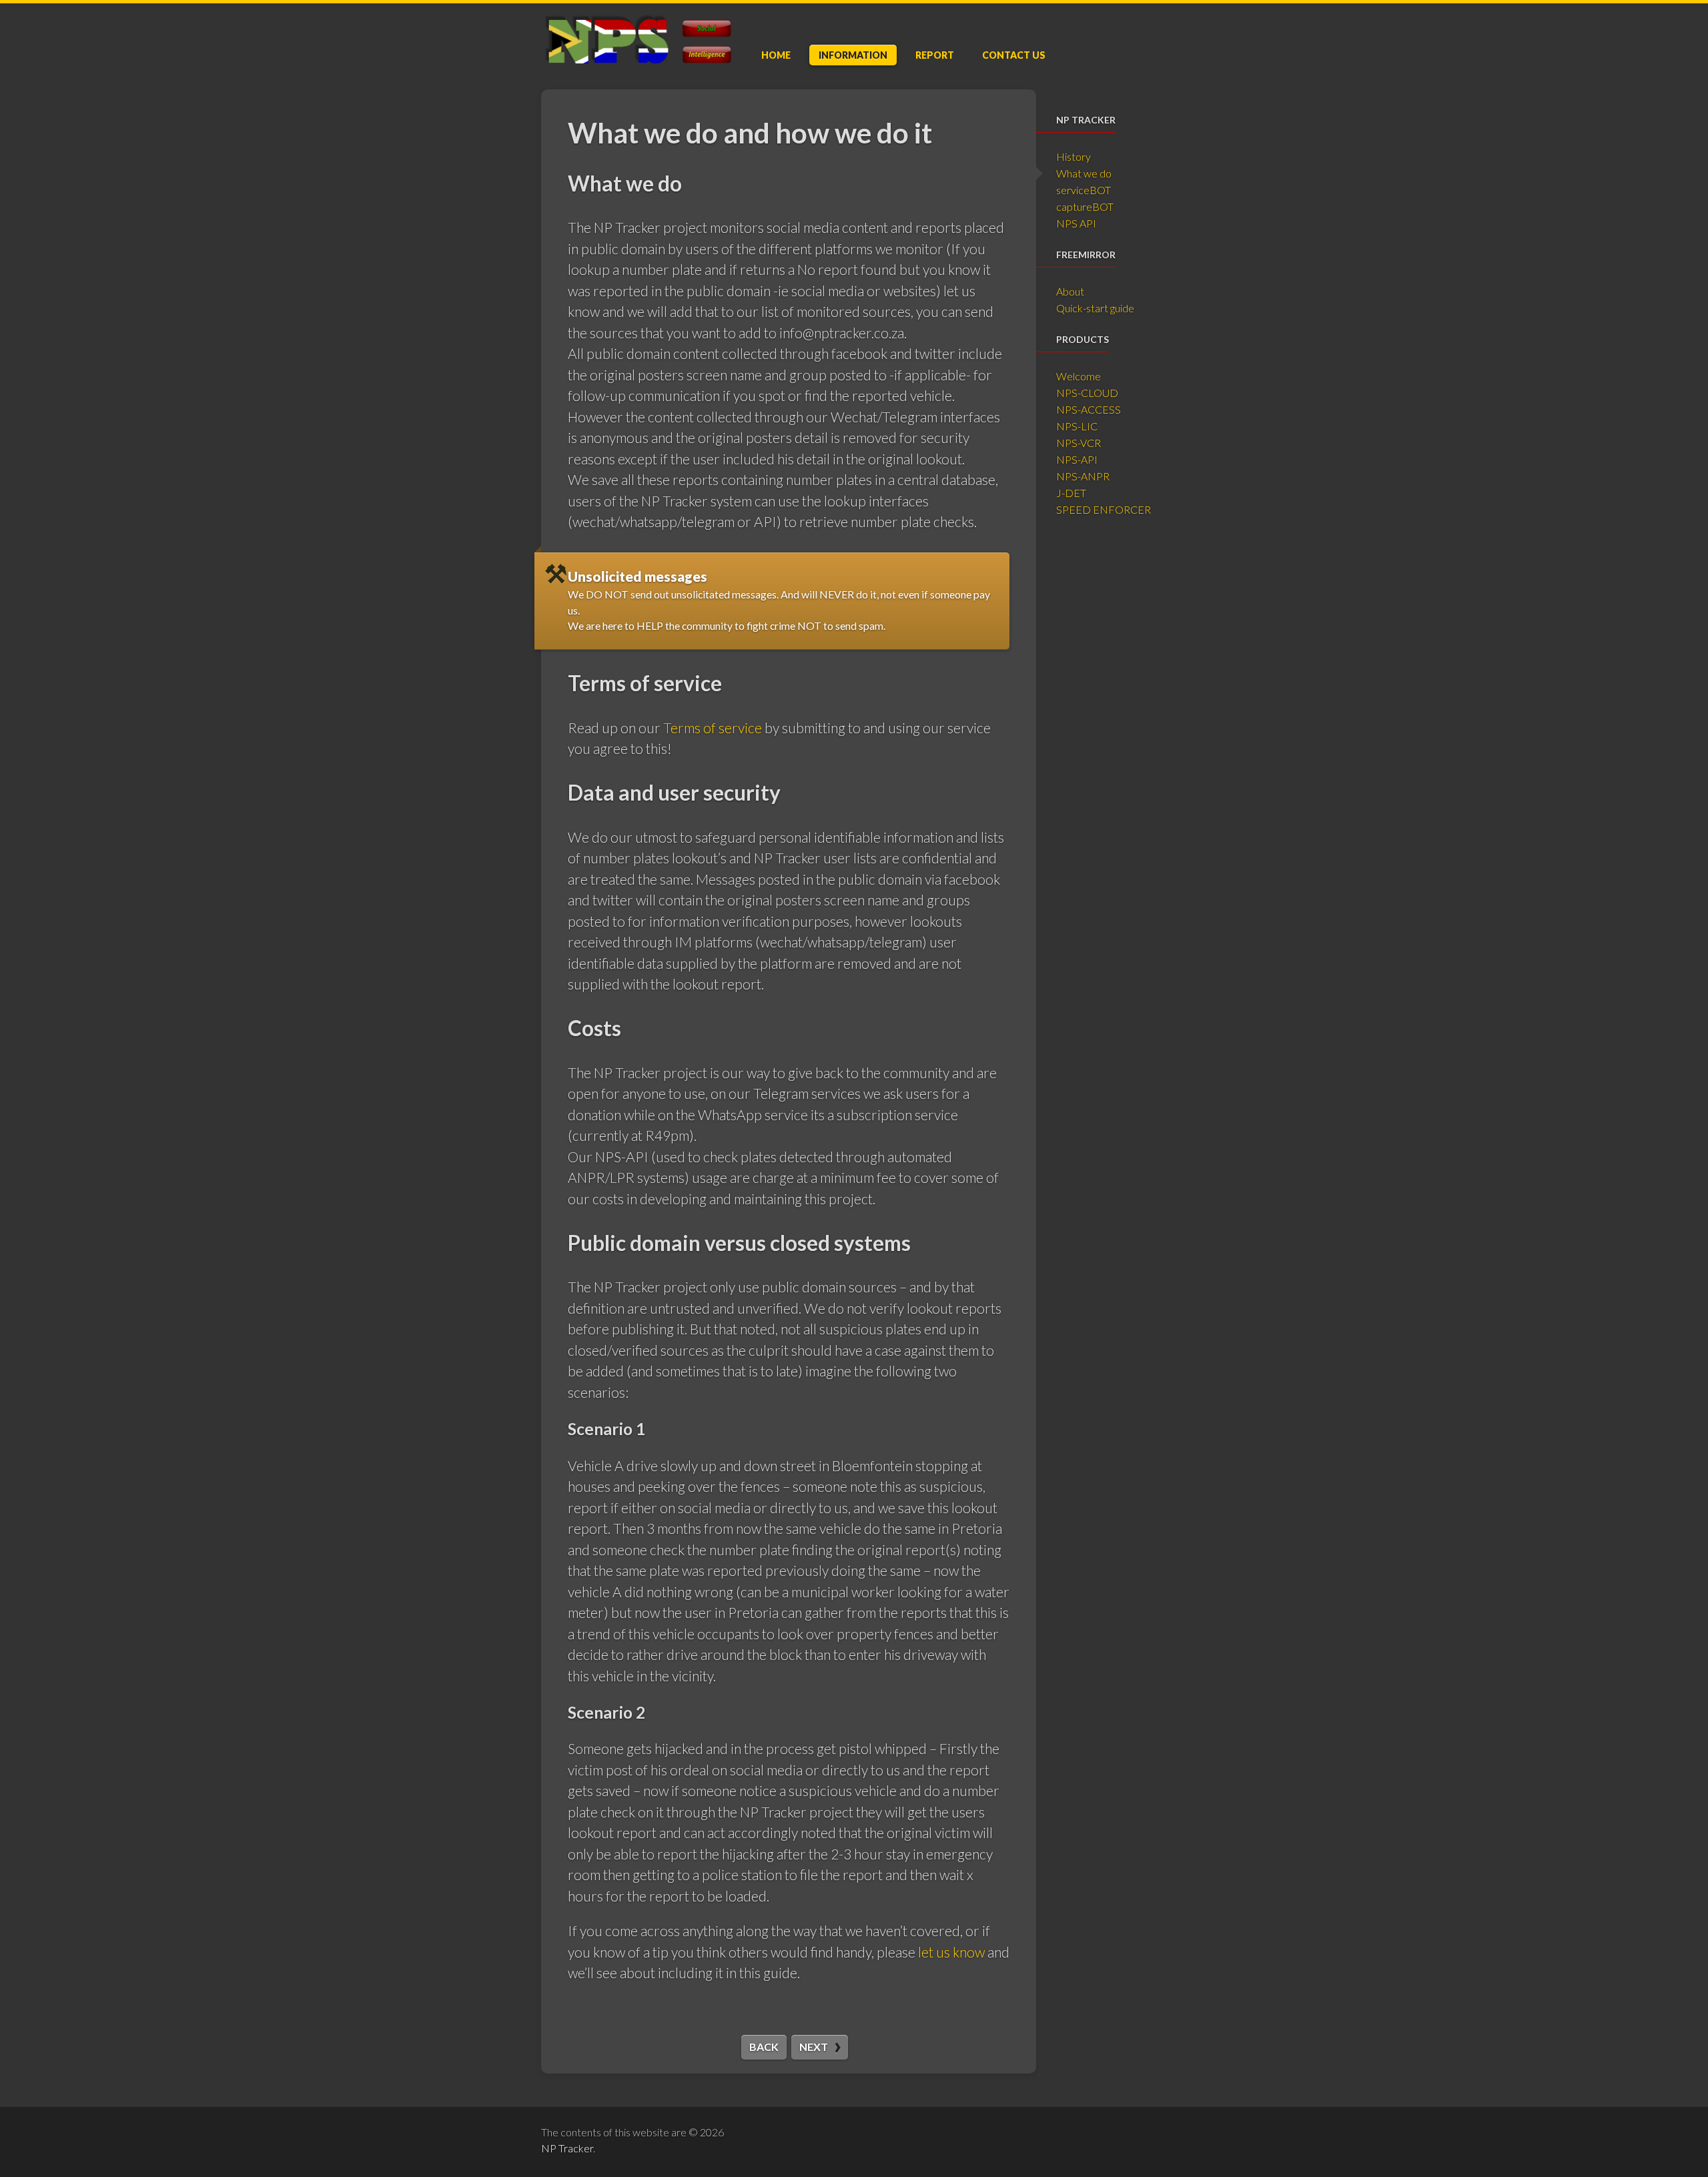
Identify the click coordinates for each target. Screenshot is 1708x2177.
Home (776, 55)
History (1074, 156)
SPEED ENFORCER (1104, 509)
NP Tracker (567, 2148)
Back (764, 2047)
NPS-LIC (1077, 426)
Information (853, 55)
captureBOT (1085, 206)
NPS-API (1077, 459)
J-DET (1071, 493)
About (1070, 291)
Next (814, 2047)
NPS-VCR (1079, 443)
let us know (951, 1952)
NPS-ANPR (1083, 476)
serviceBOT (1084, 190)
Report (935, 55)
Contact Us (1014, 55)
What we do (1084, 173)
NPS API (1076, 223)
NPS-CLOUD (1087, 393)
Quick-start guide (1095, 308)
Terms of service (713, 728)
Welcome (1079, 376)
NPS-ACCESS (1089, 409)
